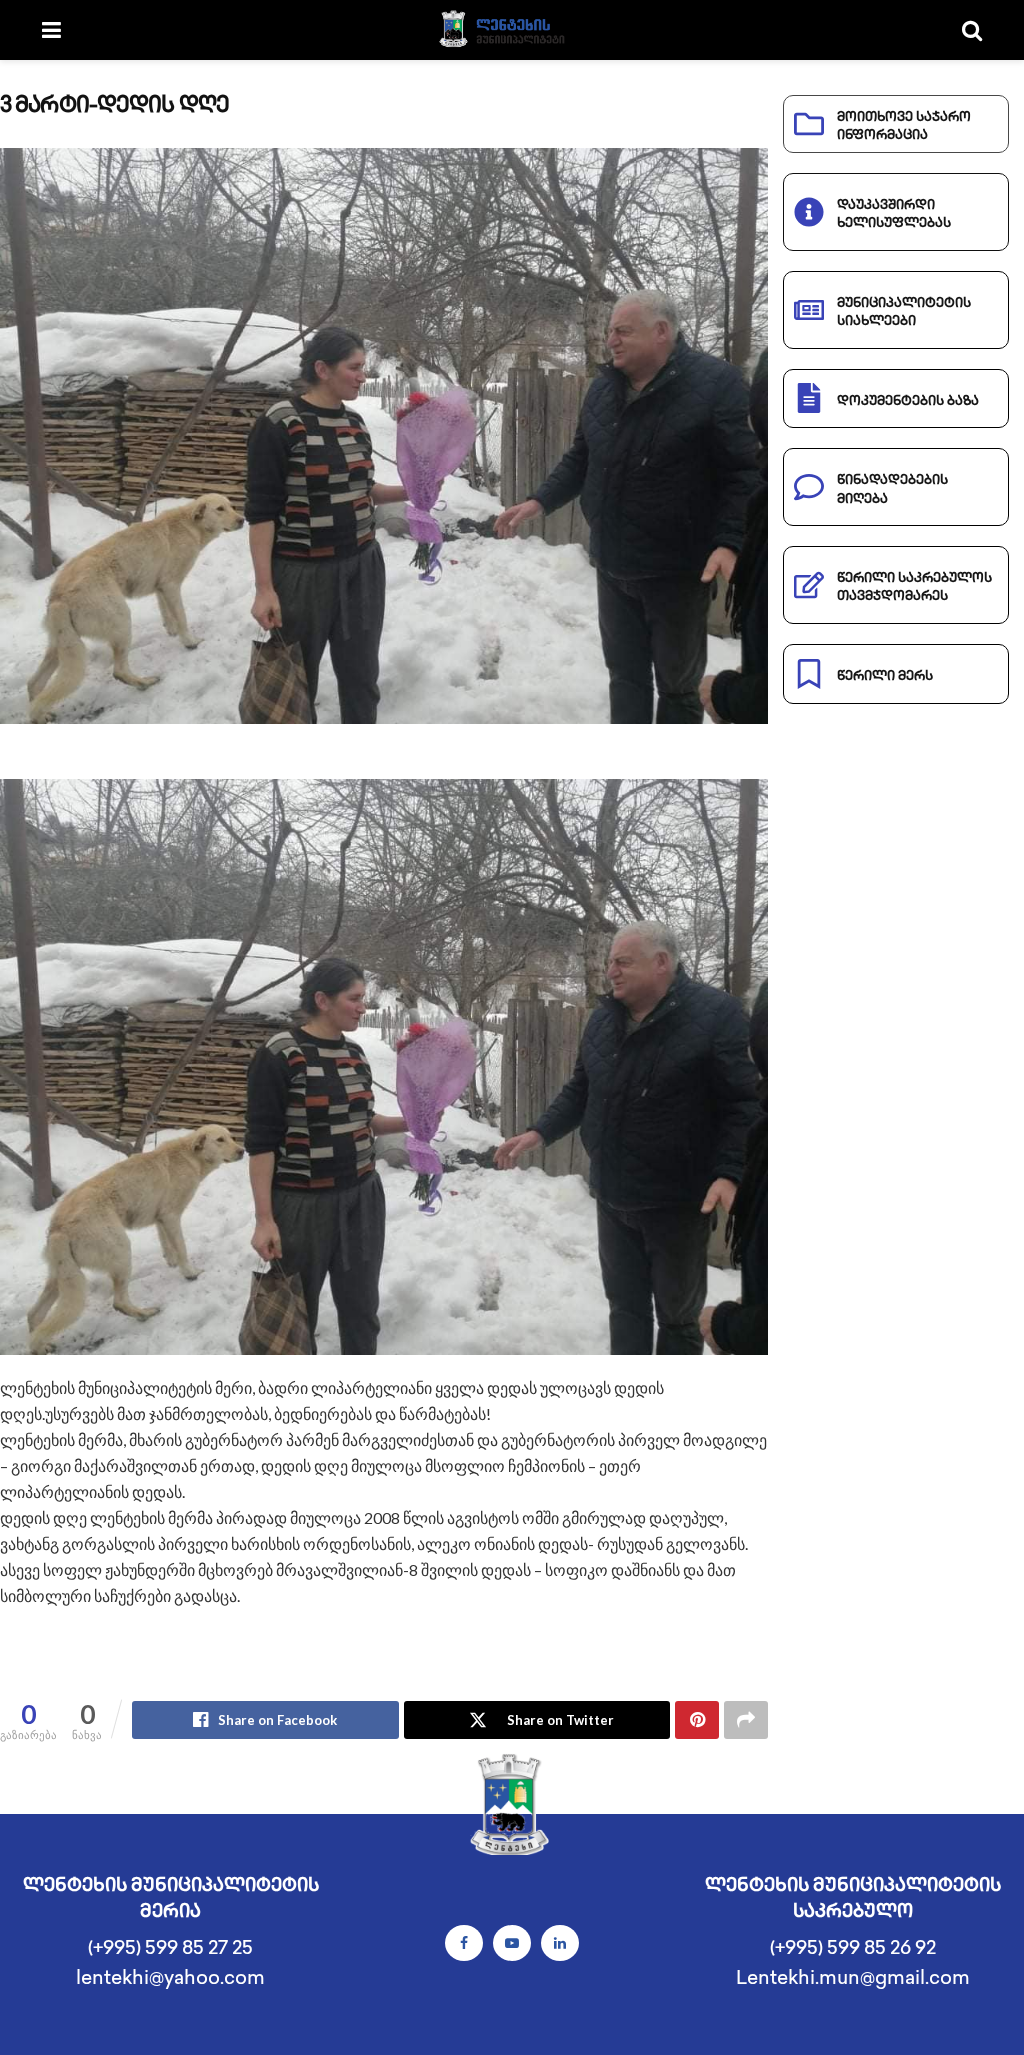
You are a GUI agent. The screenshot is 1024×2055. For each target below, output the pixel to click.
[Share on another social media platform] (746, 1720)
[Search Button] (972, 30)
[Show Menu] (51, 30)
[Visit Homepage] (511, 30)
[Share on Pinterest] (697, 1720)
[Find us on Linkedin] (560, 1943)
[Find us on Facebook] (464, 1943)
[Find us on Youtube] (512, 1943)
